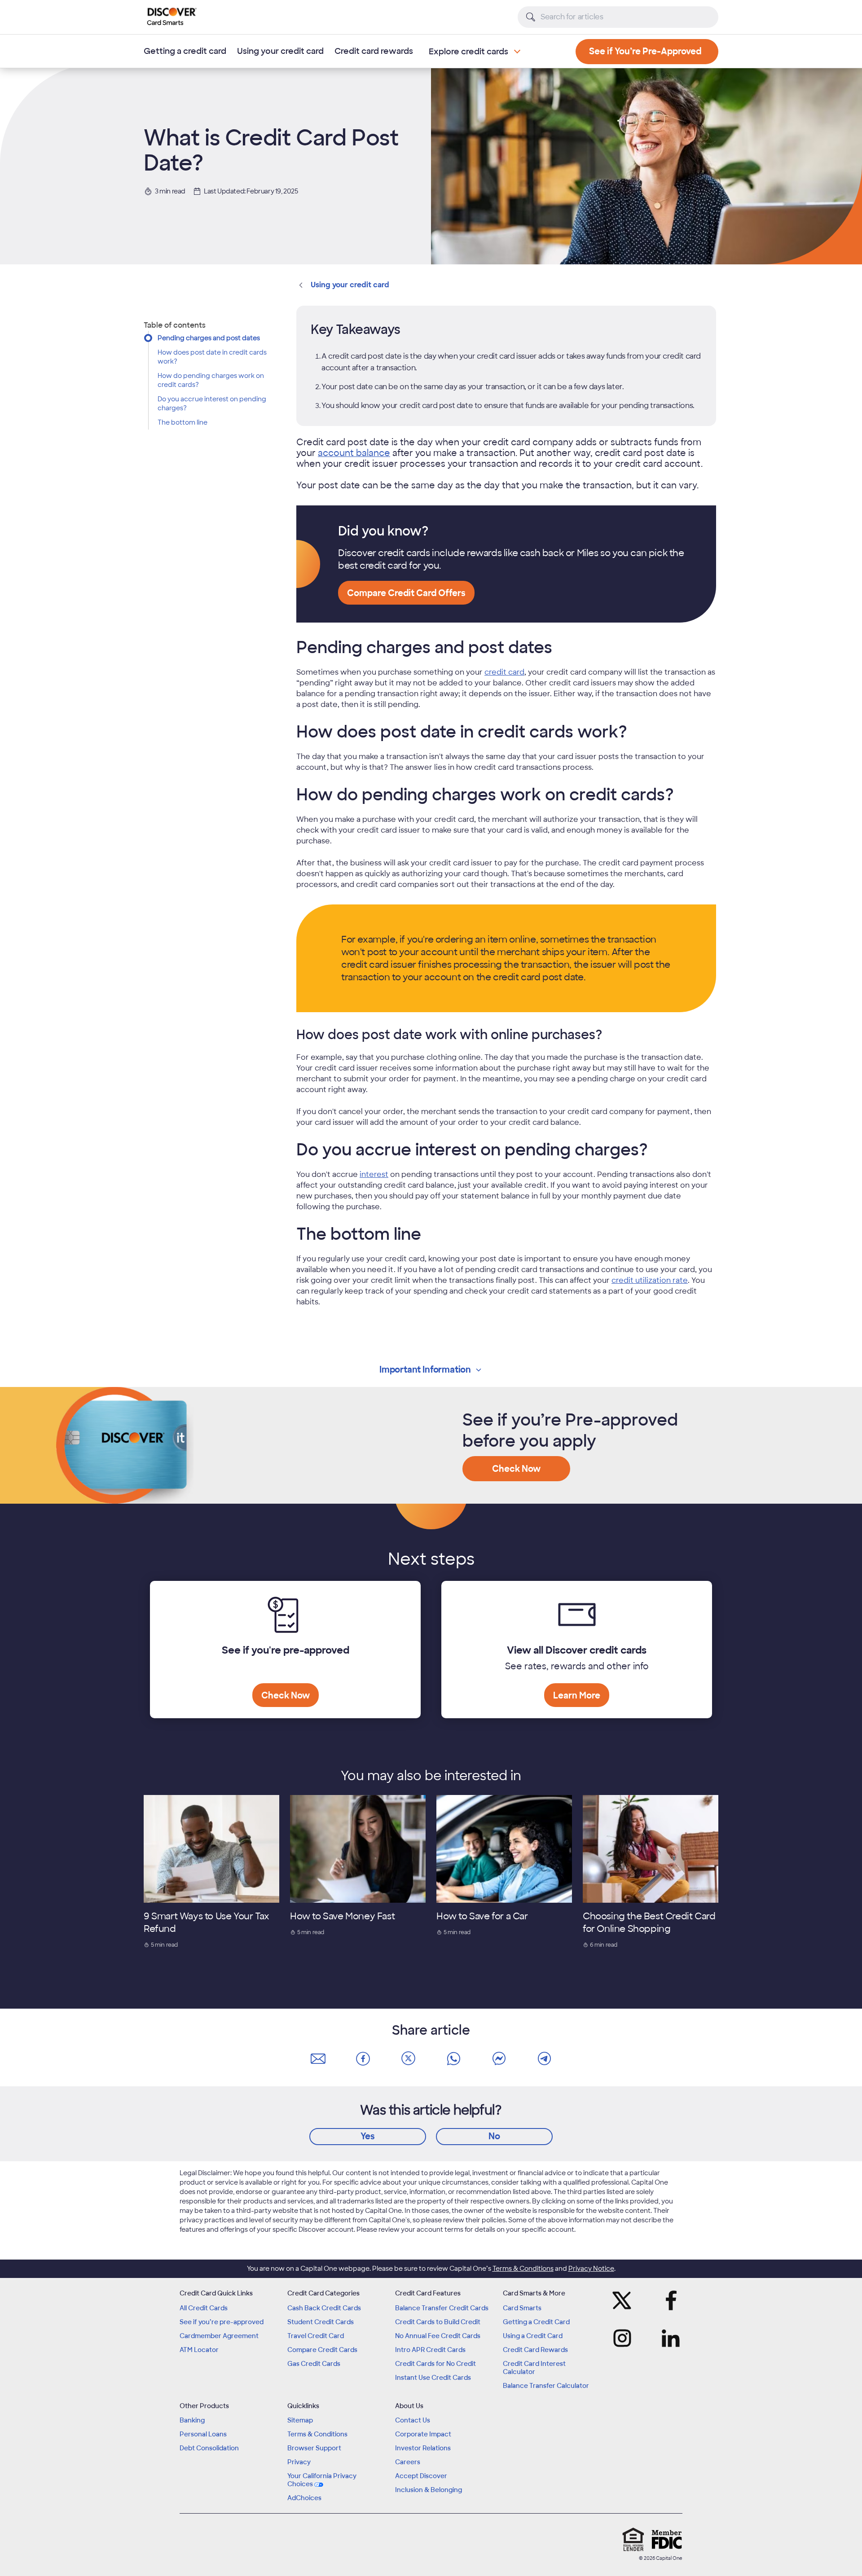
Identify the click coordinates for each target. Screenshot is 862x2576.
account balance (354, 453)
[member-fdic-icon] (667, 2539)
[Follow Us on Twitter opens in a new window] (625, 2300)
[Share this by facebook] (363, 2059)
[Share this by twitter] (409, 2059)
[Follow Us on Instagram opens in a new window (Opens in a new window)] (625, 2338)
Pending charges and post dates (209, 338)
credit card (504, 672)
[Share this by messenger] (499, 2059)
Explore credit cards (468, 52)
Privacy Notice (591, 2269)
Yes (368, 2136)
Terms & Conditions (523, 2269)
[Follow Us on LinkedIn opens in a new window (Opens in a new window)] (668, 2338)
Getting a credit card (185, 51)
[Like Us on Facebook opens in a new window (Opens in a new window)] (668, 2300)
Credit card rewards (374, 51)
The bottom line (183, 422)
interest (374, 1174)
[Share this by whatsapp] (453, 2059)
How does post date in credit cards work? (212, 357)
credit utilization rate (650, 1280)
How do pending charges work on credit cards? (211, 380)
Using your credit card (280, 51)
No (494, 2136)
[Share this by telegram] (544, 2059)
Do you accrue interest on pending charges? (212, 404)
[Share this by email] (318, 2059)
